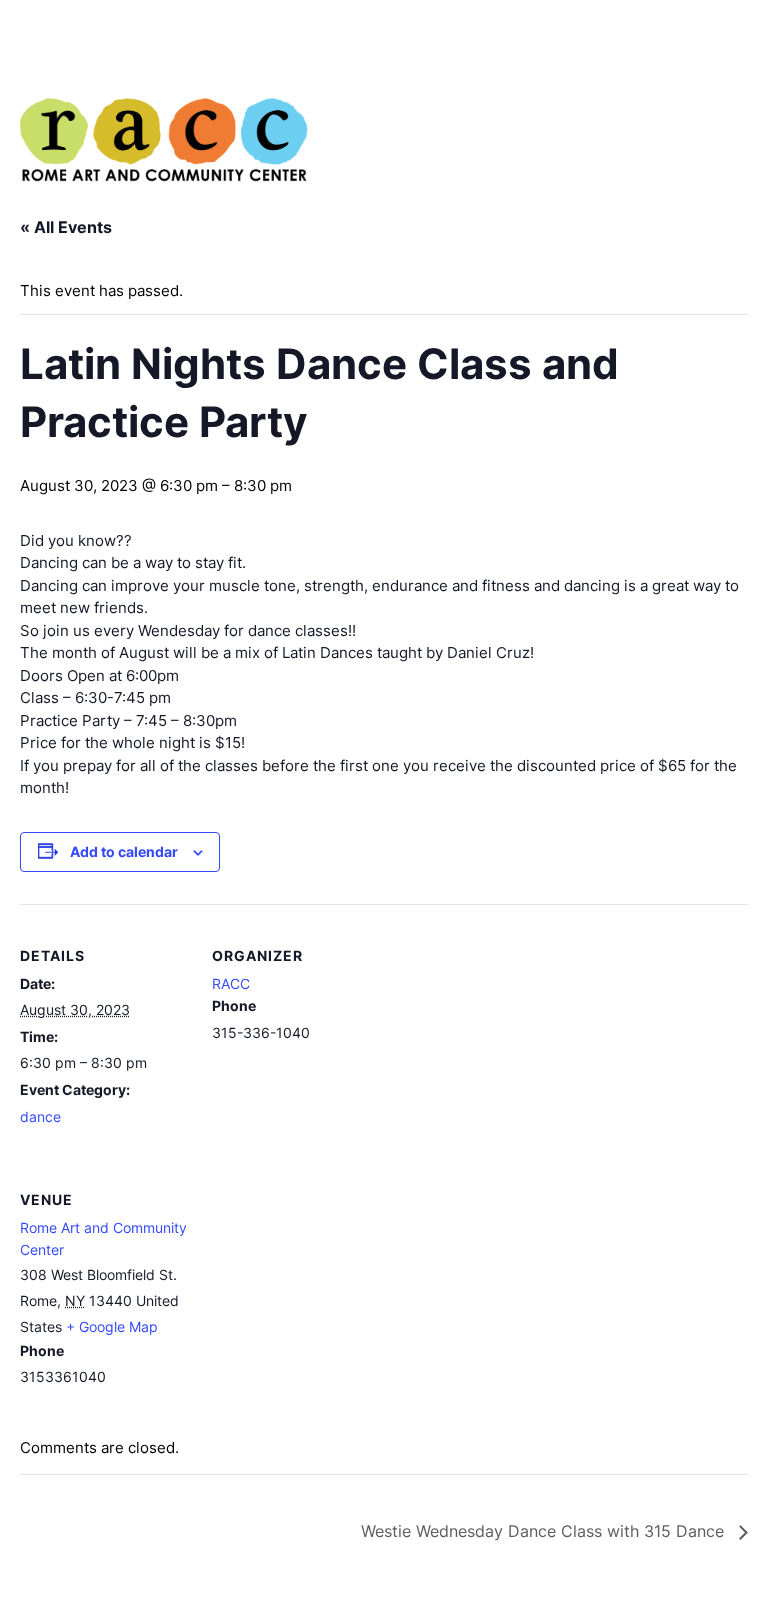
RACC (231, 983)
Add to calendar (124, 851)
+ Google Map (112, 1326)
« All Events (66, 227)
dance (40, 1116)
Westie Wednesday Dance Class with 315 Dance (545, 1531)
